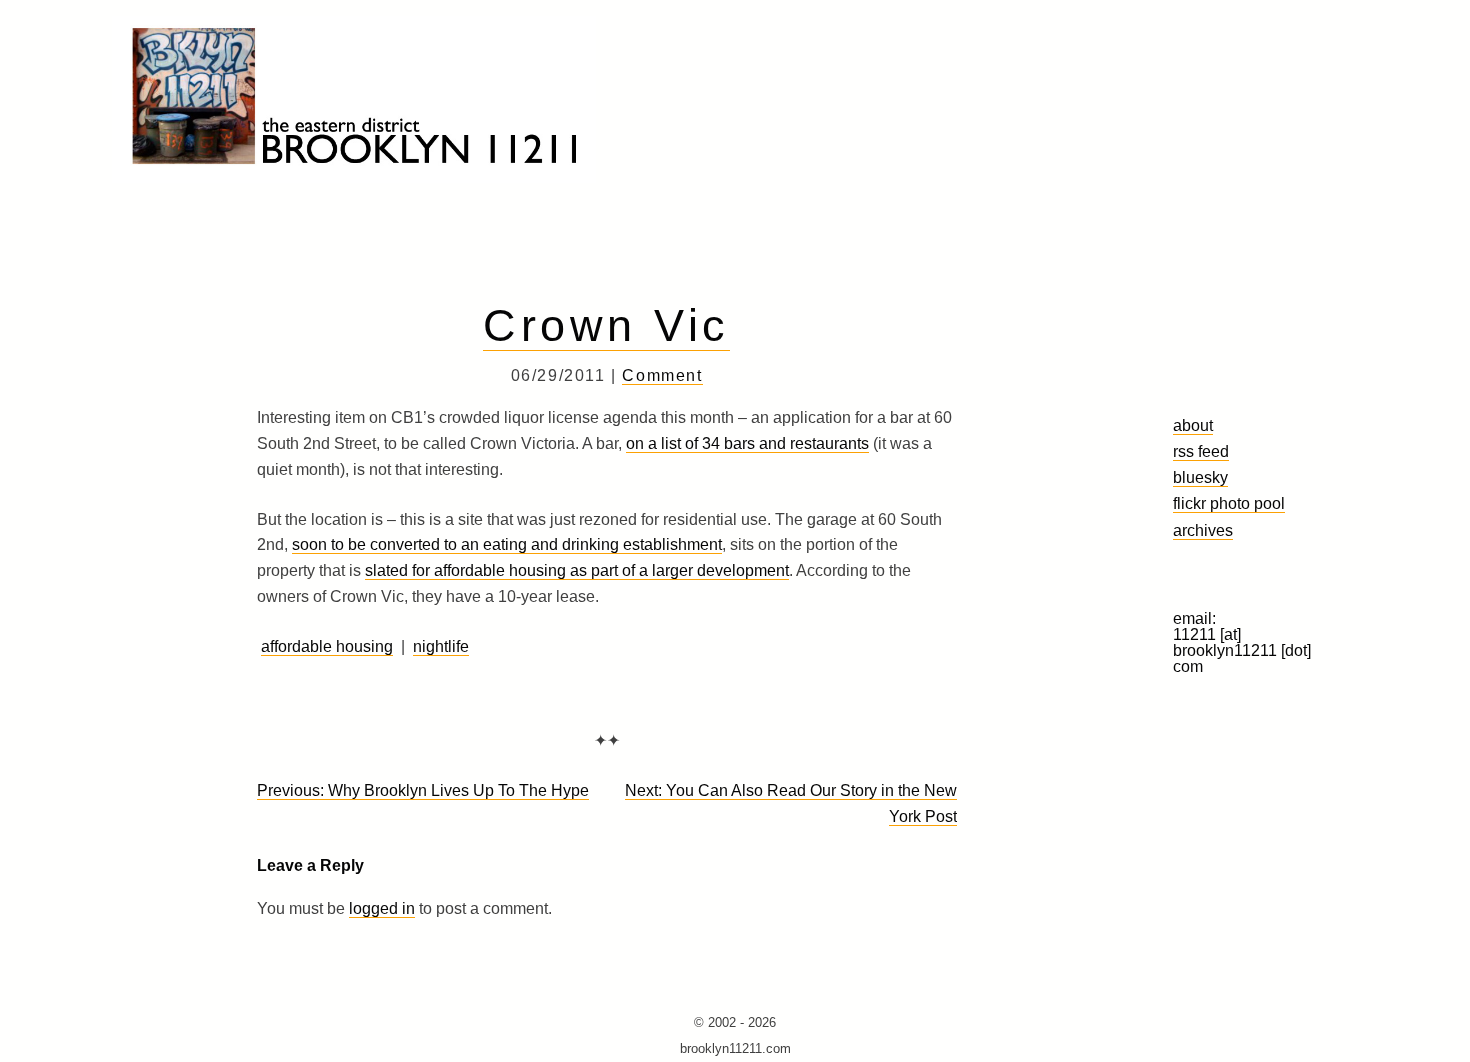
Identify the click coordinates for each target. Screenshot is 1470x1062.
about (1193, 425)
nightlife (441, 646)
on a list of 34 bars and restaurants (747, 443)
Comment (662, 375)
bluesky (1200, 477)
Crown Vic (606, 325)
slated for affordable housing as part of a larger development (577, 570)
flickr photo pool (1229, 503)
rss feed (1201, 451)
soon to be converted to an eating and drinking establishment (507, 544)
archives (1203, 530)
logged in (382, 908)
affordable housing (327, 646)
